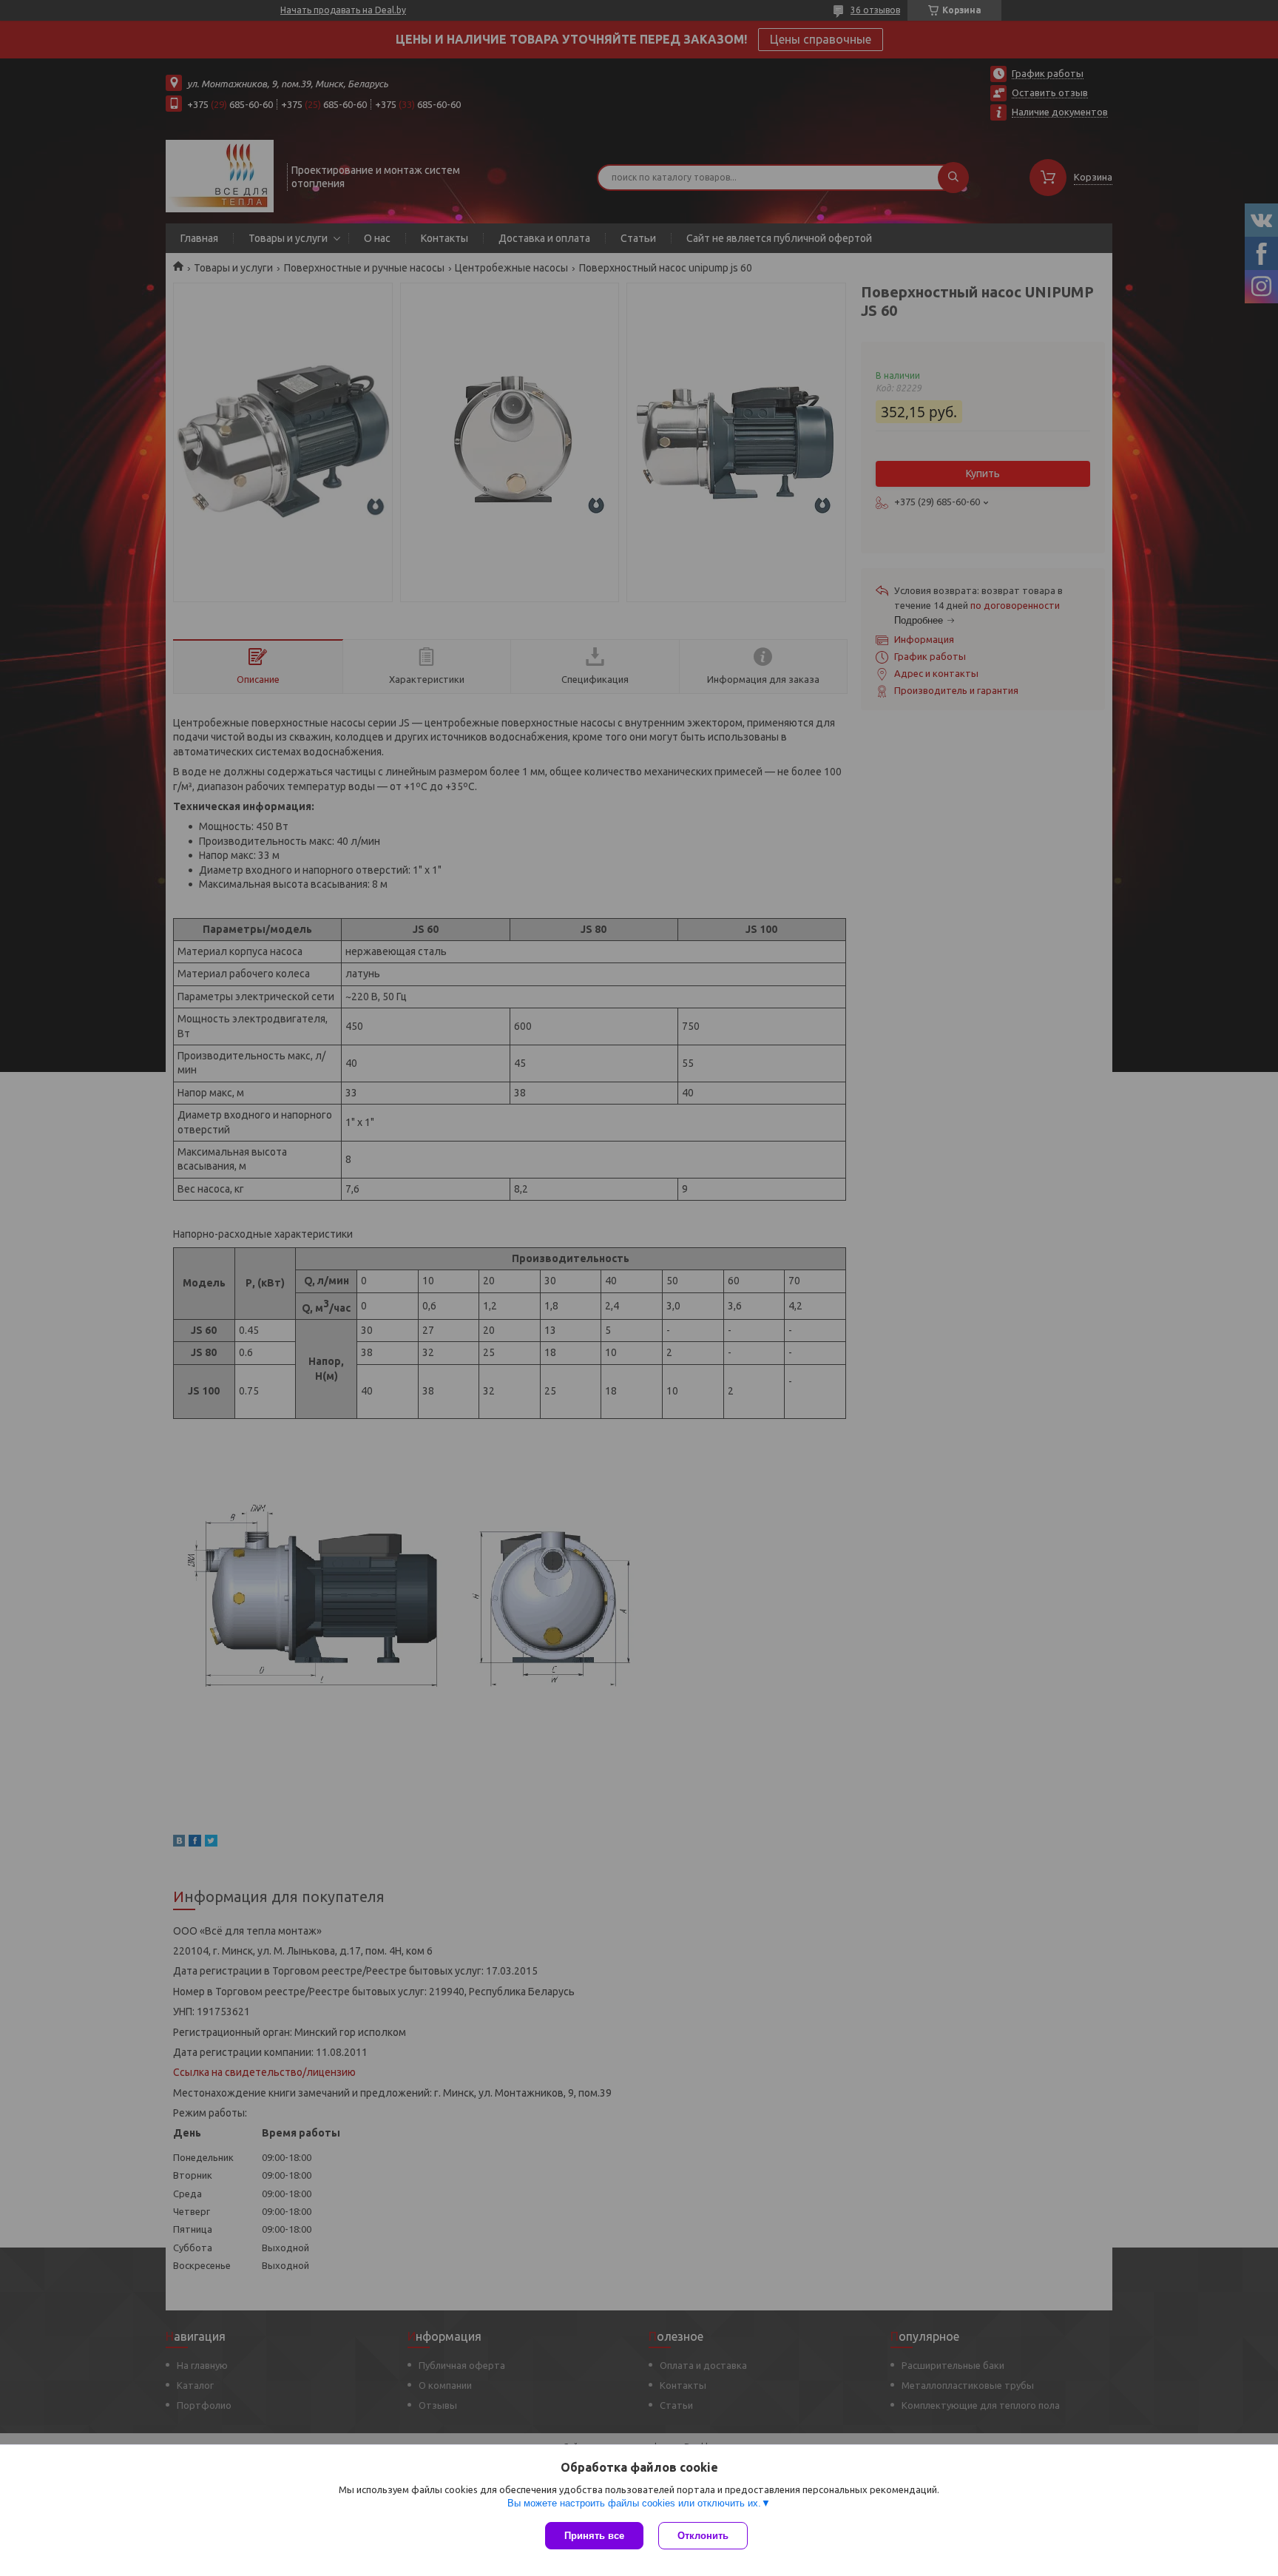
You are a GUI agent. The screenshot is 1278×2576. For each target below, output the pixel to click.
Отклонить (703, 2536)
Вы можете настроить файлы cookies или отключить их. (634, 2503)
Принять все (594, 2536)
